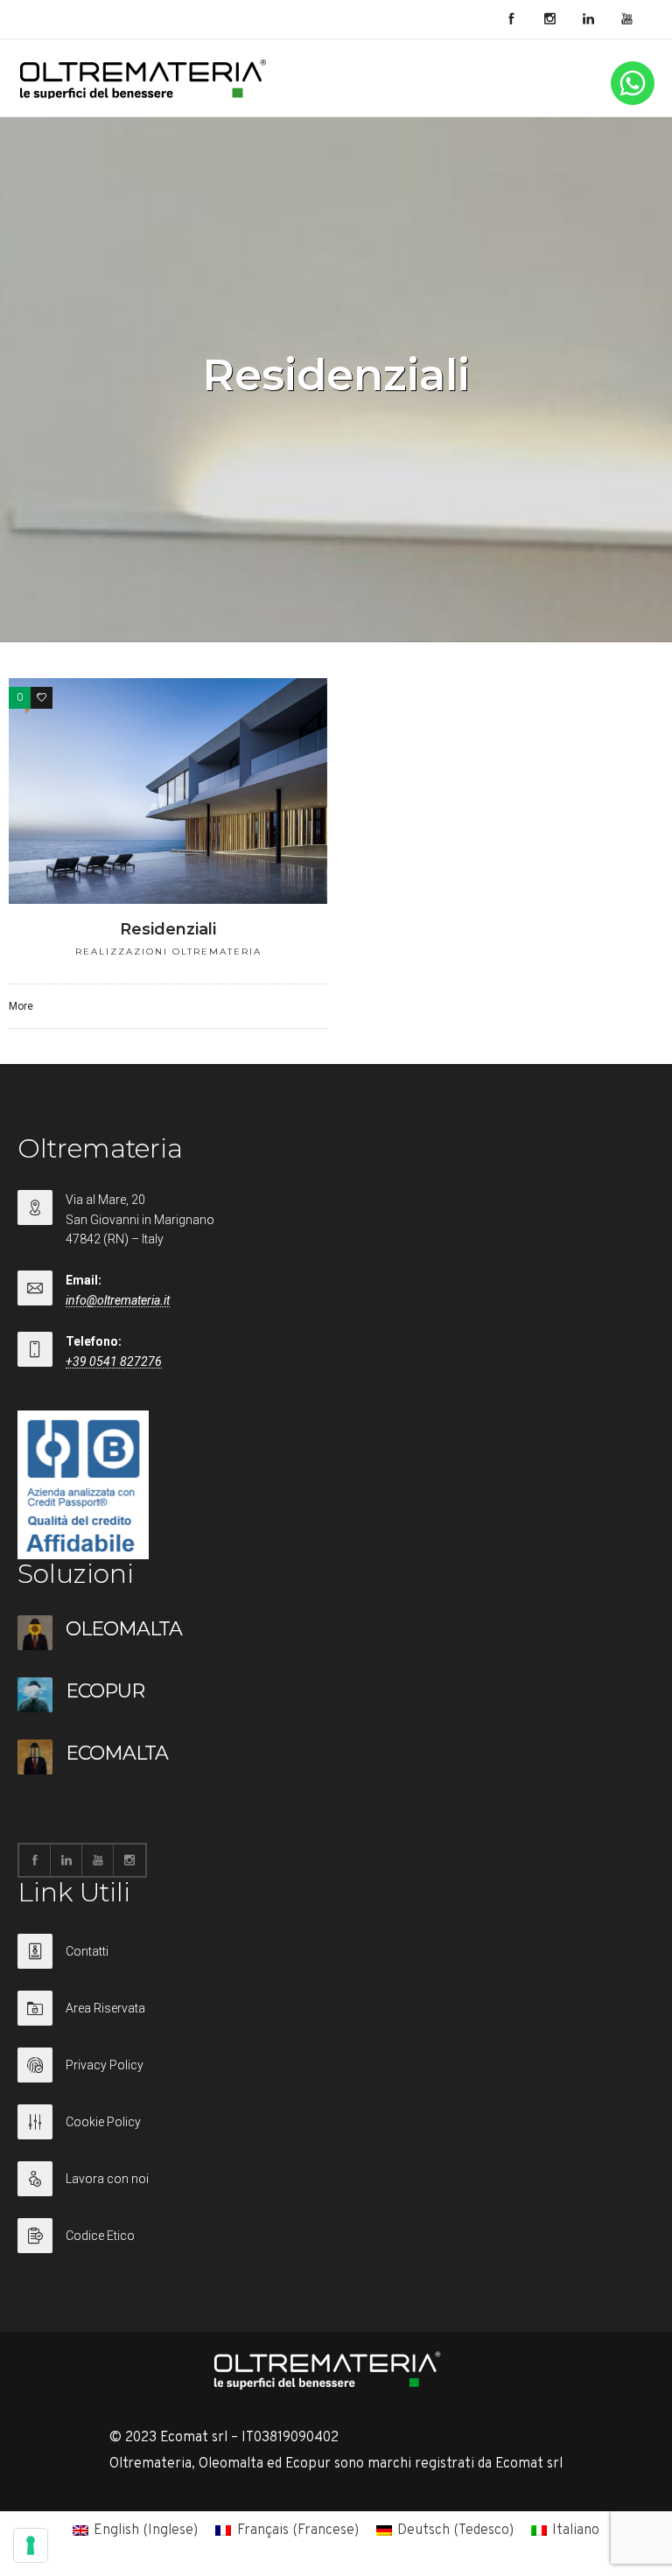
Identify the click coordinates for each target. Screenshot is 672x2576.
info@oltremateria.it (118, 1300)
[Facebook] (511, 19)
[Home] (143, 95)
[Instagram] (549, 19)
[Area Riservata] (336, 2019)
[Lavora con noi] (336, 2190)
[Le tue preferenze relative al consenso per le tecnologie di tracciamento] (31, 2545)
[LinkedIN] (588, 19)
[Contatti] (336, 1962)
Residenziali (168, 929)
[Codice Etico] (336, 2236)
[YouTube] (626, 19)
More (21, 1006)
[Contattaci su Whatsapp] (633, 101)
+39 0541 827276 (114, 1361)
